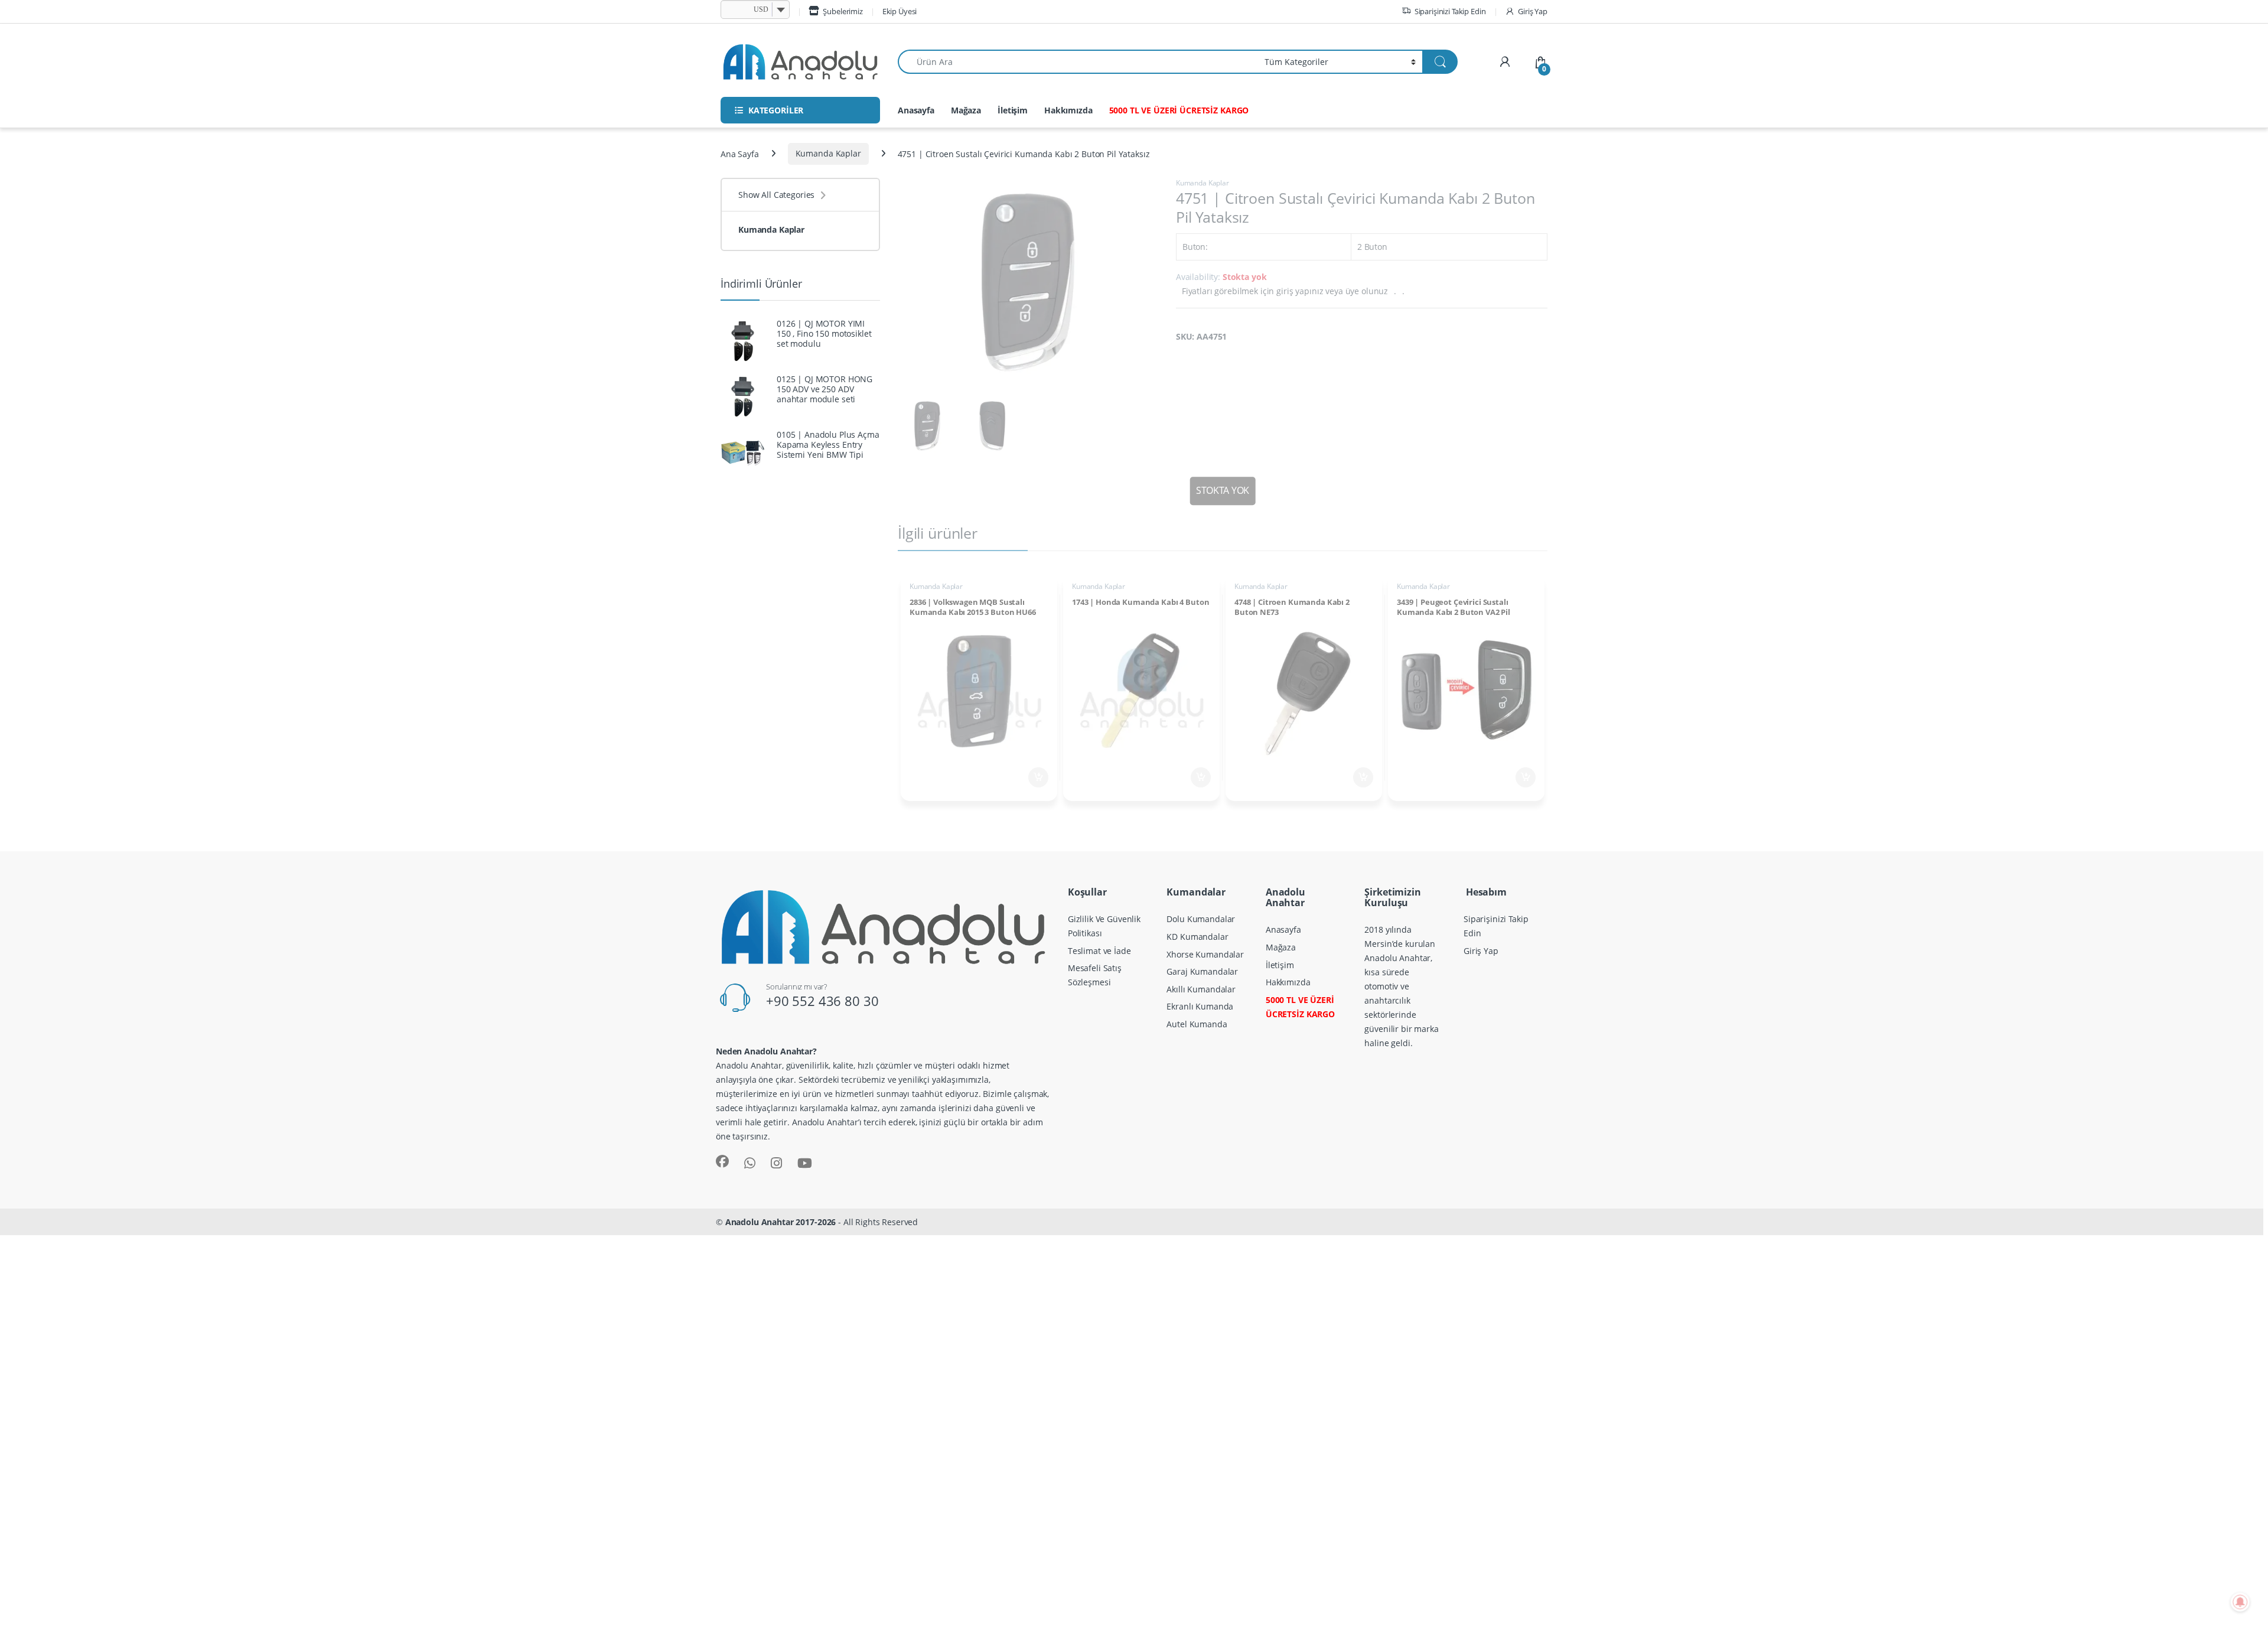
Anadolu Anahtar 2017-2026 (781, 1222)
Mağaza (966, 110)
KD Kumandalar (1197, 937)
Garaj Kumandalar (1202, 971)
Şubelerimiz (843, 11)
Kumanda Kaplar (828, 153)
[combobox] (1078, 62)
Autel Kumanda (1197, 1024)
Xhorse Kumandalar (1205, 954)
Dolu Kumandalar (1201, 919)
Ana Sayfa (740, 153)
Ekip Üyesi (900, 11)
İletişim (1013, 110)
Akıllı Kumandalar (1201, 989)
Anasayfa (916, 110)
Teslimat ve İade (1099, 951)
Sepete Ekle (1035, 777)
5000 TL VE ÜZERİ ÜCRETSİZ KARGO (1179, 110)
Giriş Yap (1533, 11)
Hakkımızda (1068, 110)
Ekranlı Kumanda (1200, 1006)
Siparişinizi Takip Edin (1450, 11)
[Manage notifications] (2240, 1602)
